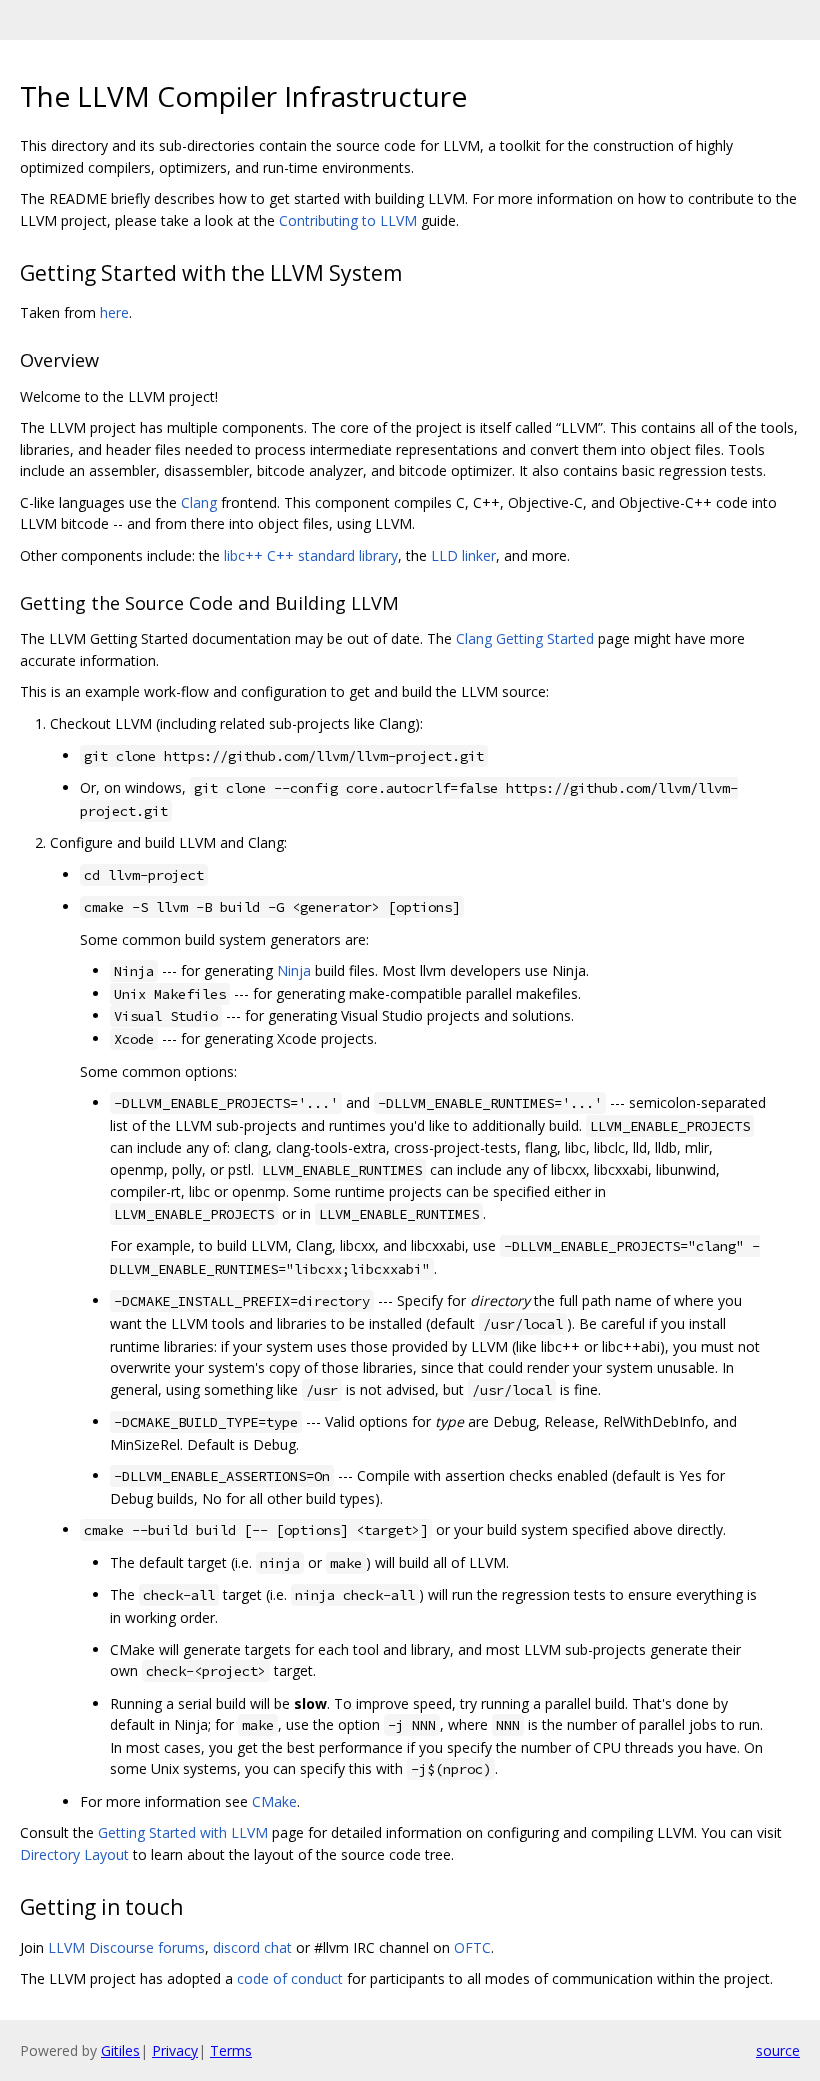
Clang (199, 502)
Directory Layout (74, 1854)
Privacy (175, 2050)
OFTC (472, 1947)
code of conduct (290, 1978)
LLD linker (463, 555)
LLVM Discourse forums (126, 1947)
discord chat (252, 1947)
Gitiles (120, 2050)
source (778, 2050)
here (114, 312)
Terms (231, 2050)
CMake (274, 1801)
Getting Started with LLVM (183, 1832)
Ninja (294, 970)
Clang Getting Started (525, 638)
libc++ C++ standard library (311, 555)
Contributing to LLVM (348, 220)
